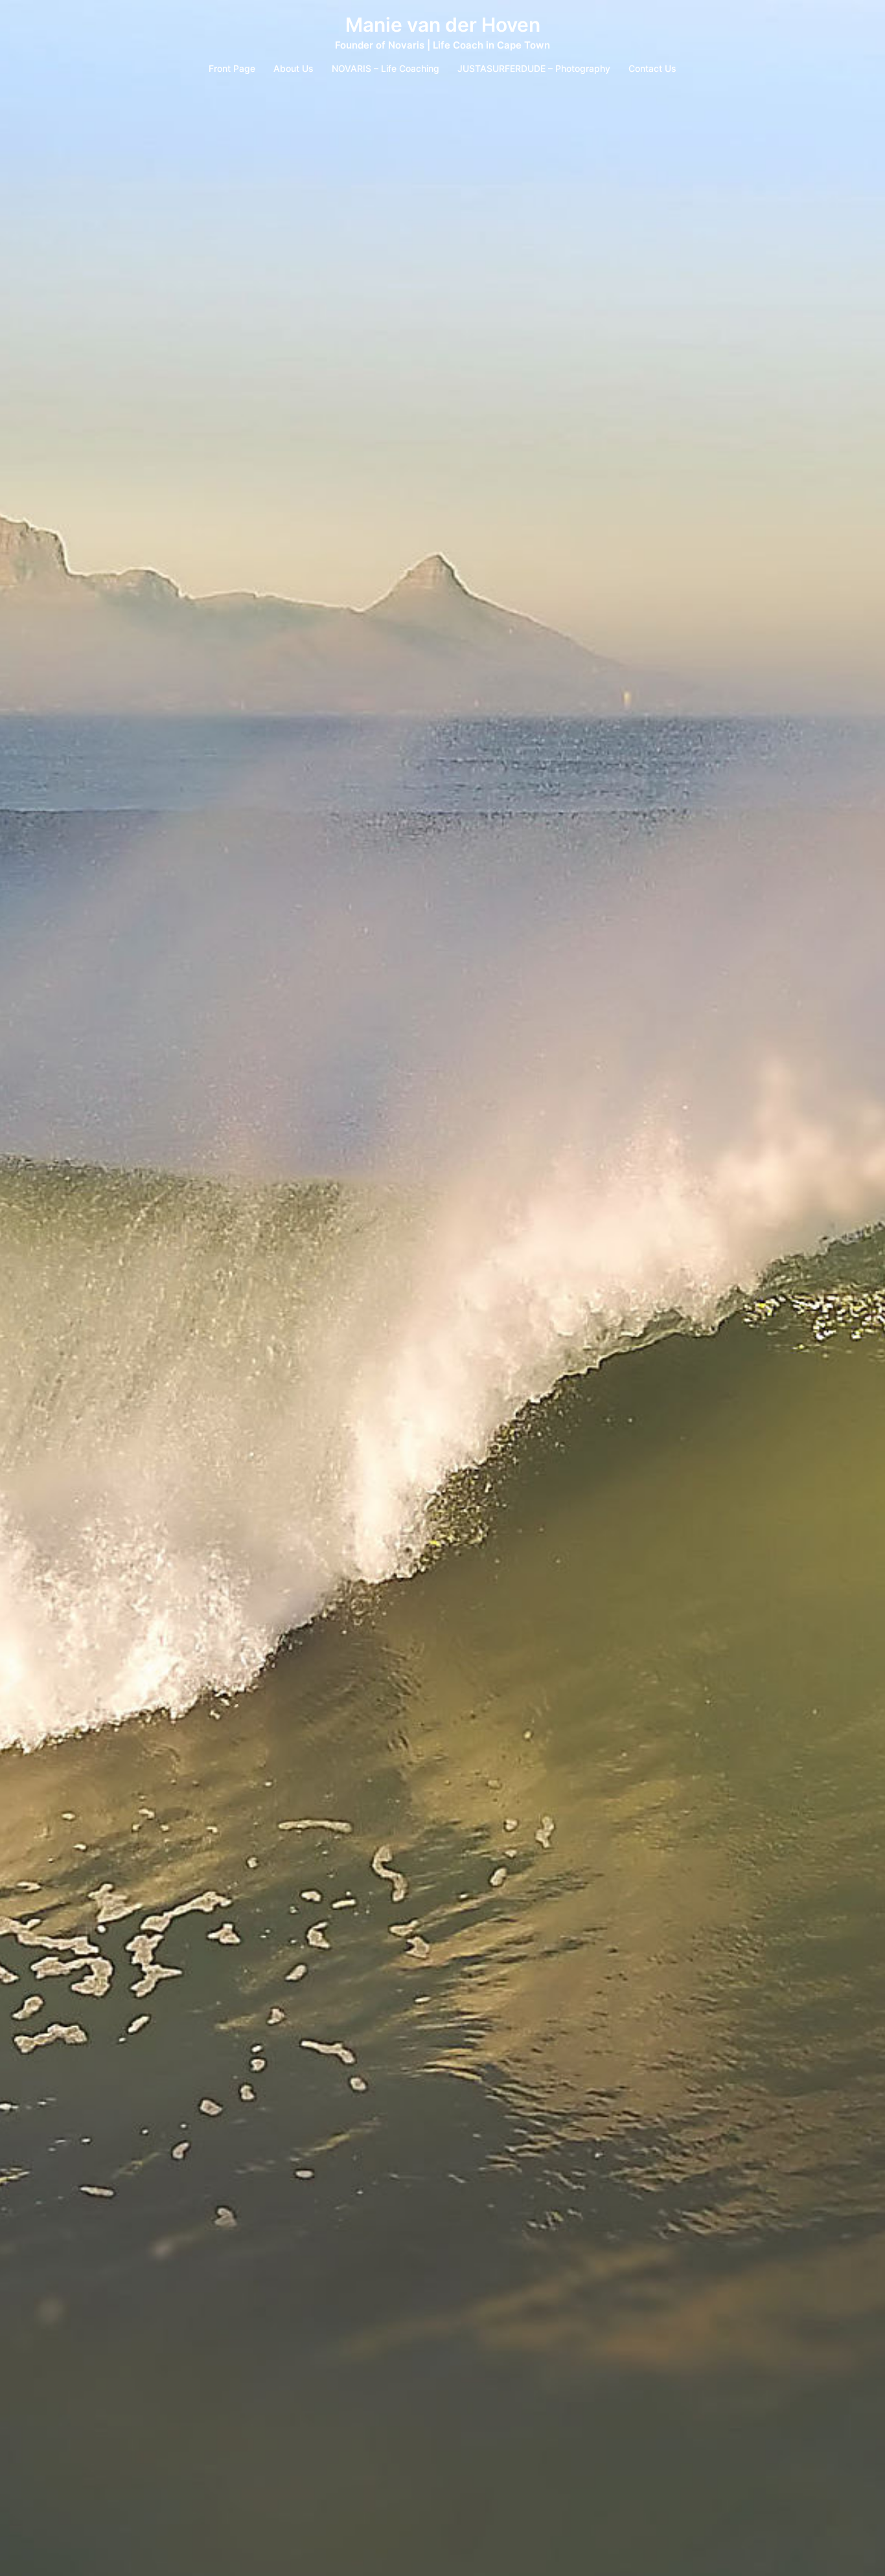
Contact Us (652, 68)
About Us (293, 68)
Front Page (232, 68)
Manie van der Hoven (443, 25)
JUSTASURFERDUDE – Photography (534, 68)
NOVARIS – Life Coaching (385, 68)
